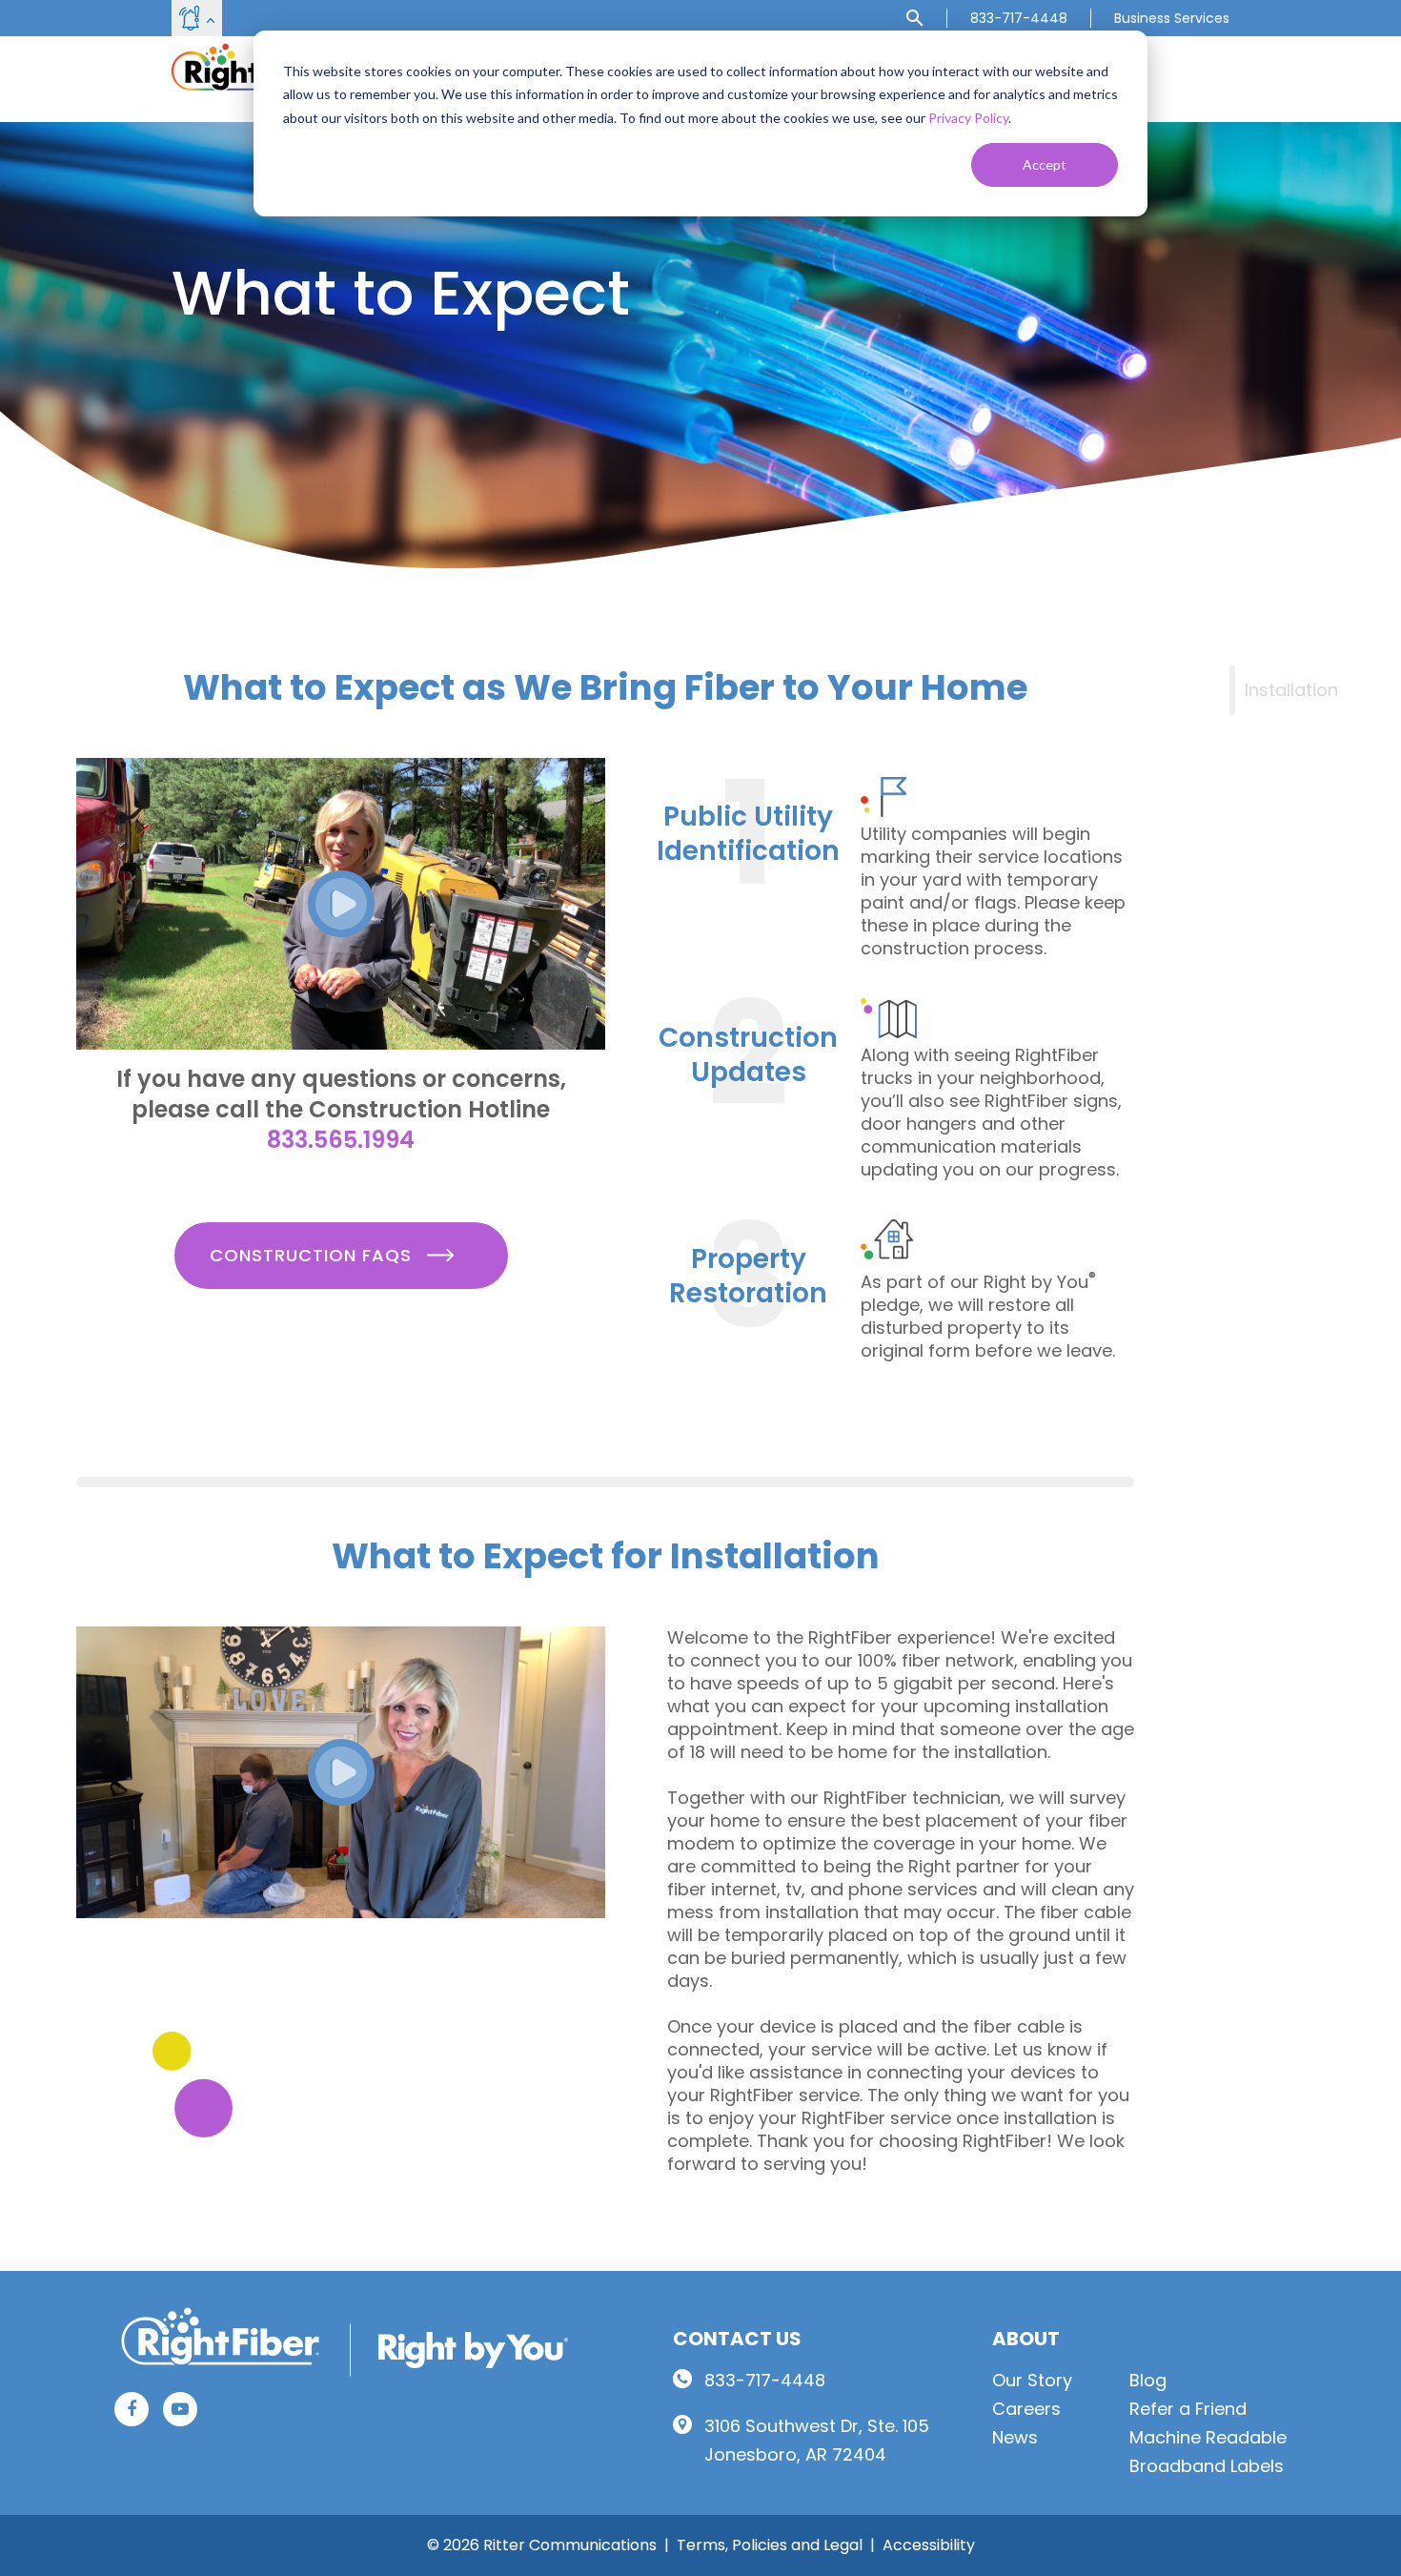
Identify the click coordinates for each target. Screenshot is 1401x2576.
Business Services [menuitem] (1172, 18)
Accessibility (929, 2545)
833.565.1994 (341, 1140)
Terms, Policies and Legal (770, 2545)
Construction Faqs (314, 1255)
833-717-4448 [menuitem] (1019, 18)
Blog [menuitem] (1148, 2380)
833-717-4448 (765, 2380)
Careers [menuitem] (1026, 2409)
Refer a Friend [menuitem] (1188, 2409)
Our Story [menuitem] (1032, 2380)
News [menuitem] (1015, 2437)
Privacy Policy (968, 118)
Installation (1291, 690)
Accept (1045, 164)
